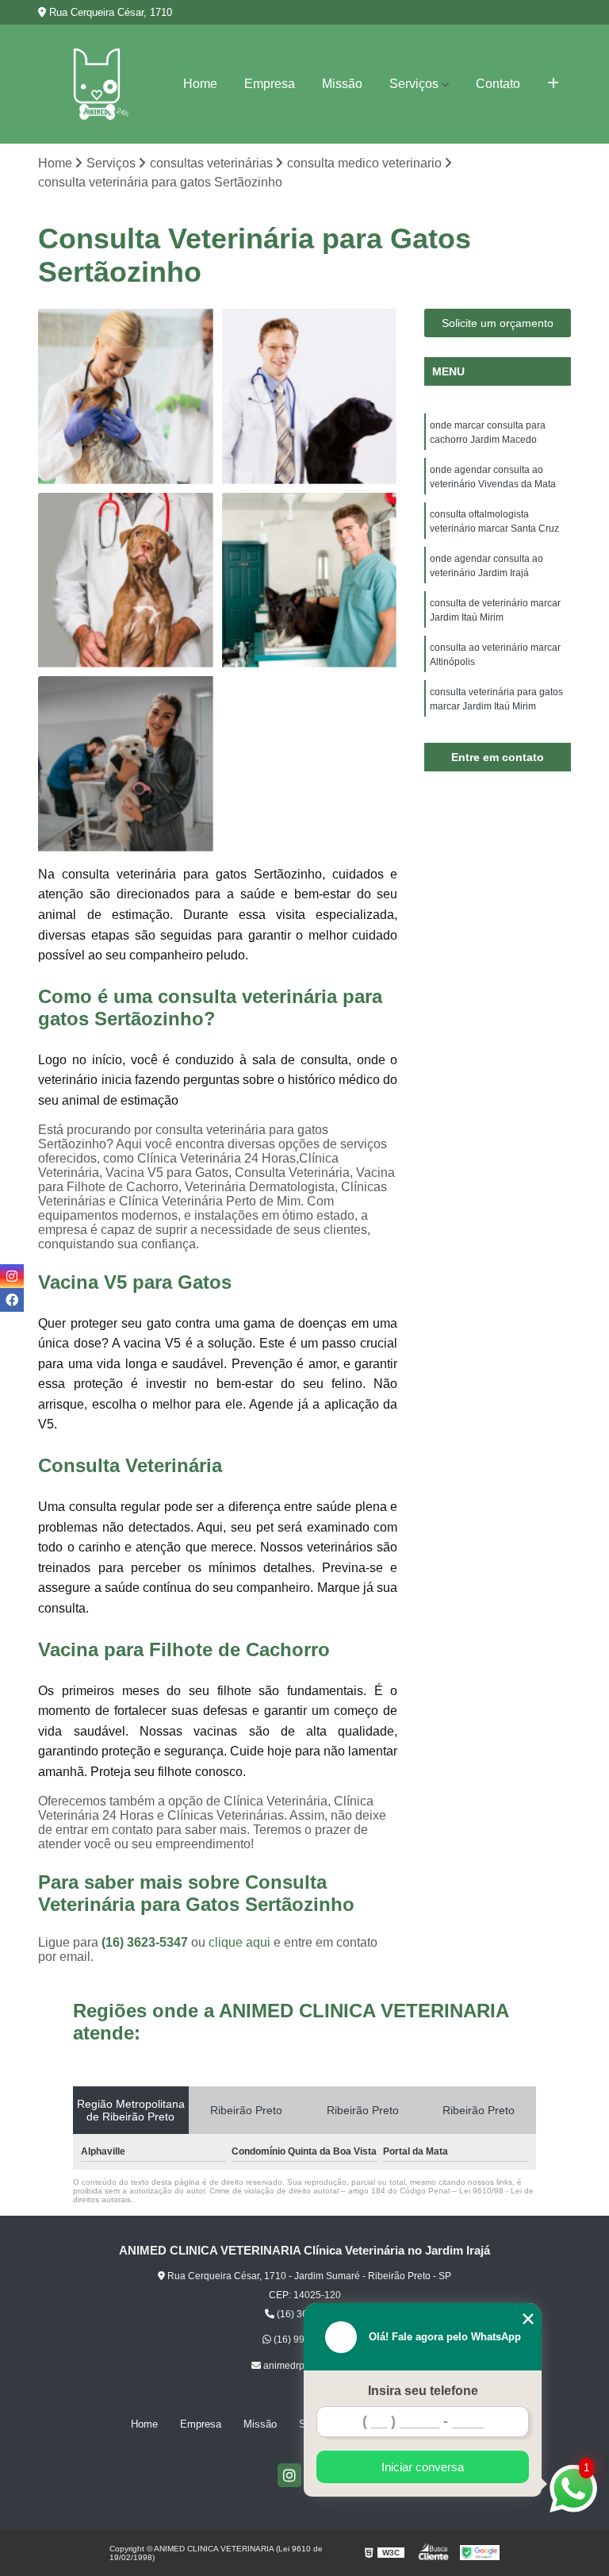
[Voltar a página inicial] (96, 84)
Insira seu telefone (423, 2391)
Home (200, 84)
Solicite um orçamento (498, 323)
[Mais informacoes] (553, 84)
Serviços (414, 84)
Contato (498, 84)
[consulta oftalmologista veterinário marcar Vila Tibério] (310, 581)
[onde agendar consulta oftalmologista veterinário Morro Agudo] (126, 397)
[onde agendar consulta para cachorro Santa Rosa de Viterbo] (126, 581)
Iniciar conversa (423, 2467)
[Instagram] (289, 2475)
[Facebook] (12, 1300)
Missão (342, 84)
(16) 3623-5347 (146, 1942)
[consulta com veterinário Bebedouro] (310, 397)
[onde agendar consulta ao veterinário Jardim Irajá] (126, 764)
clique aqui (239, 1942)
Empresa (270, 84)
